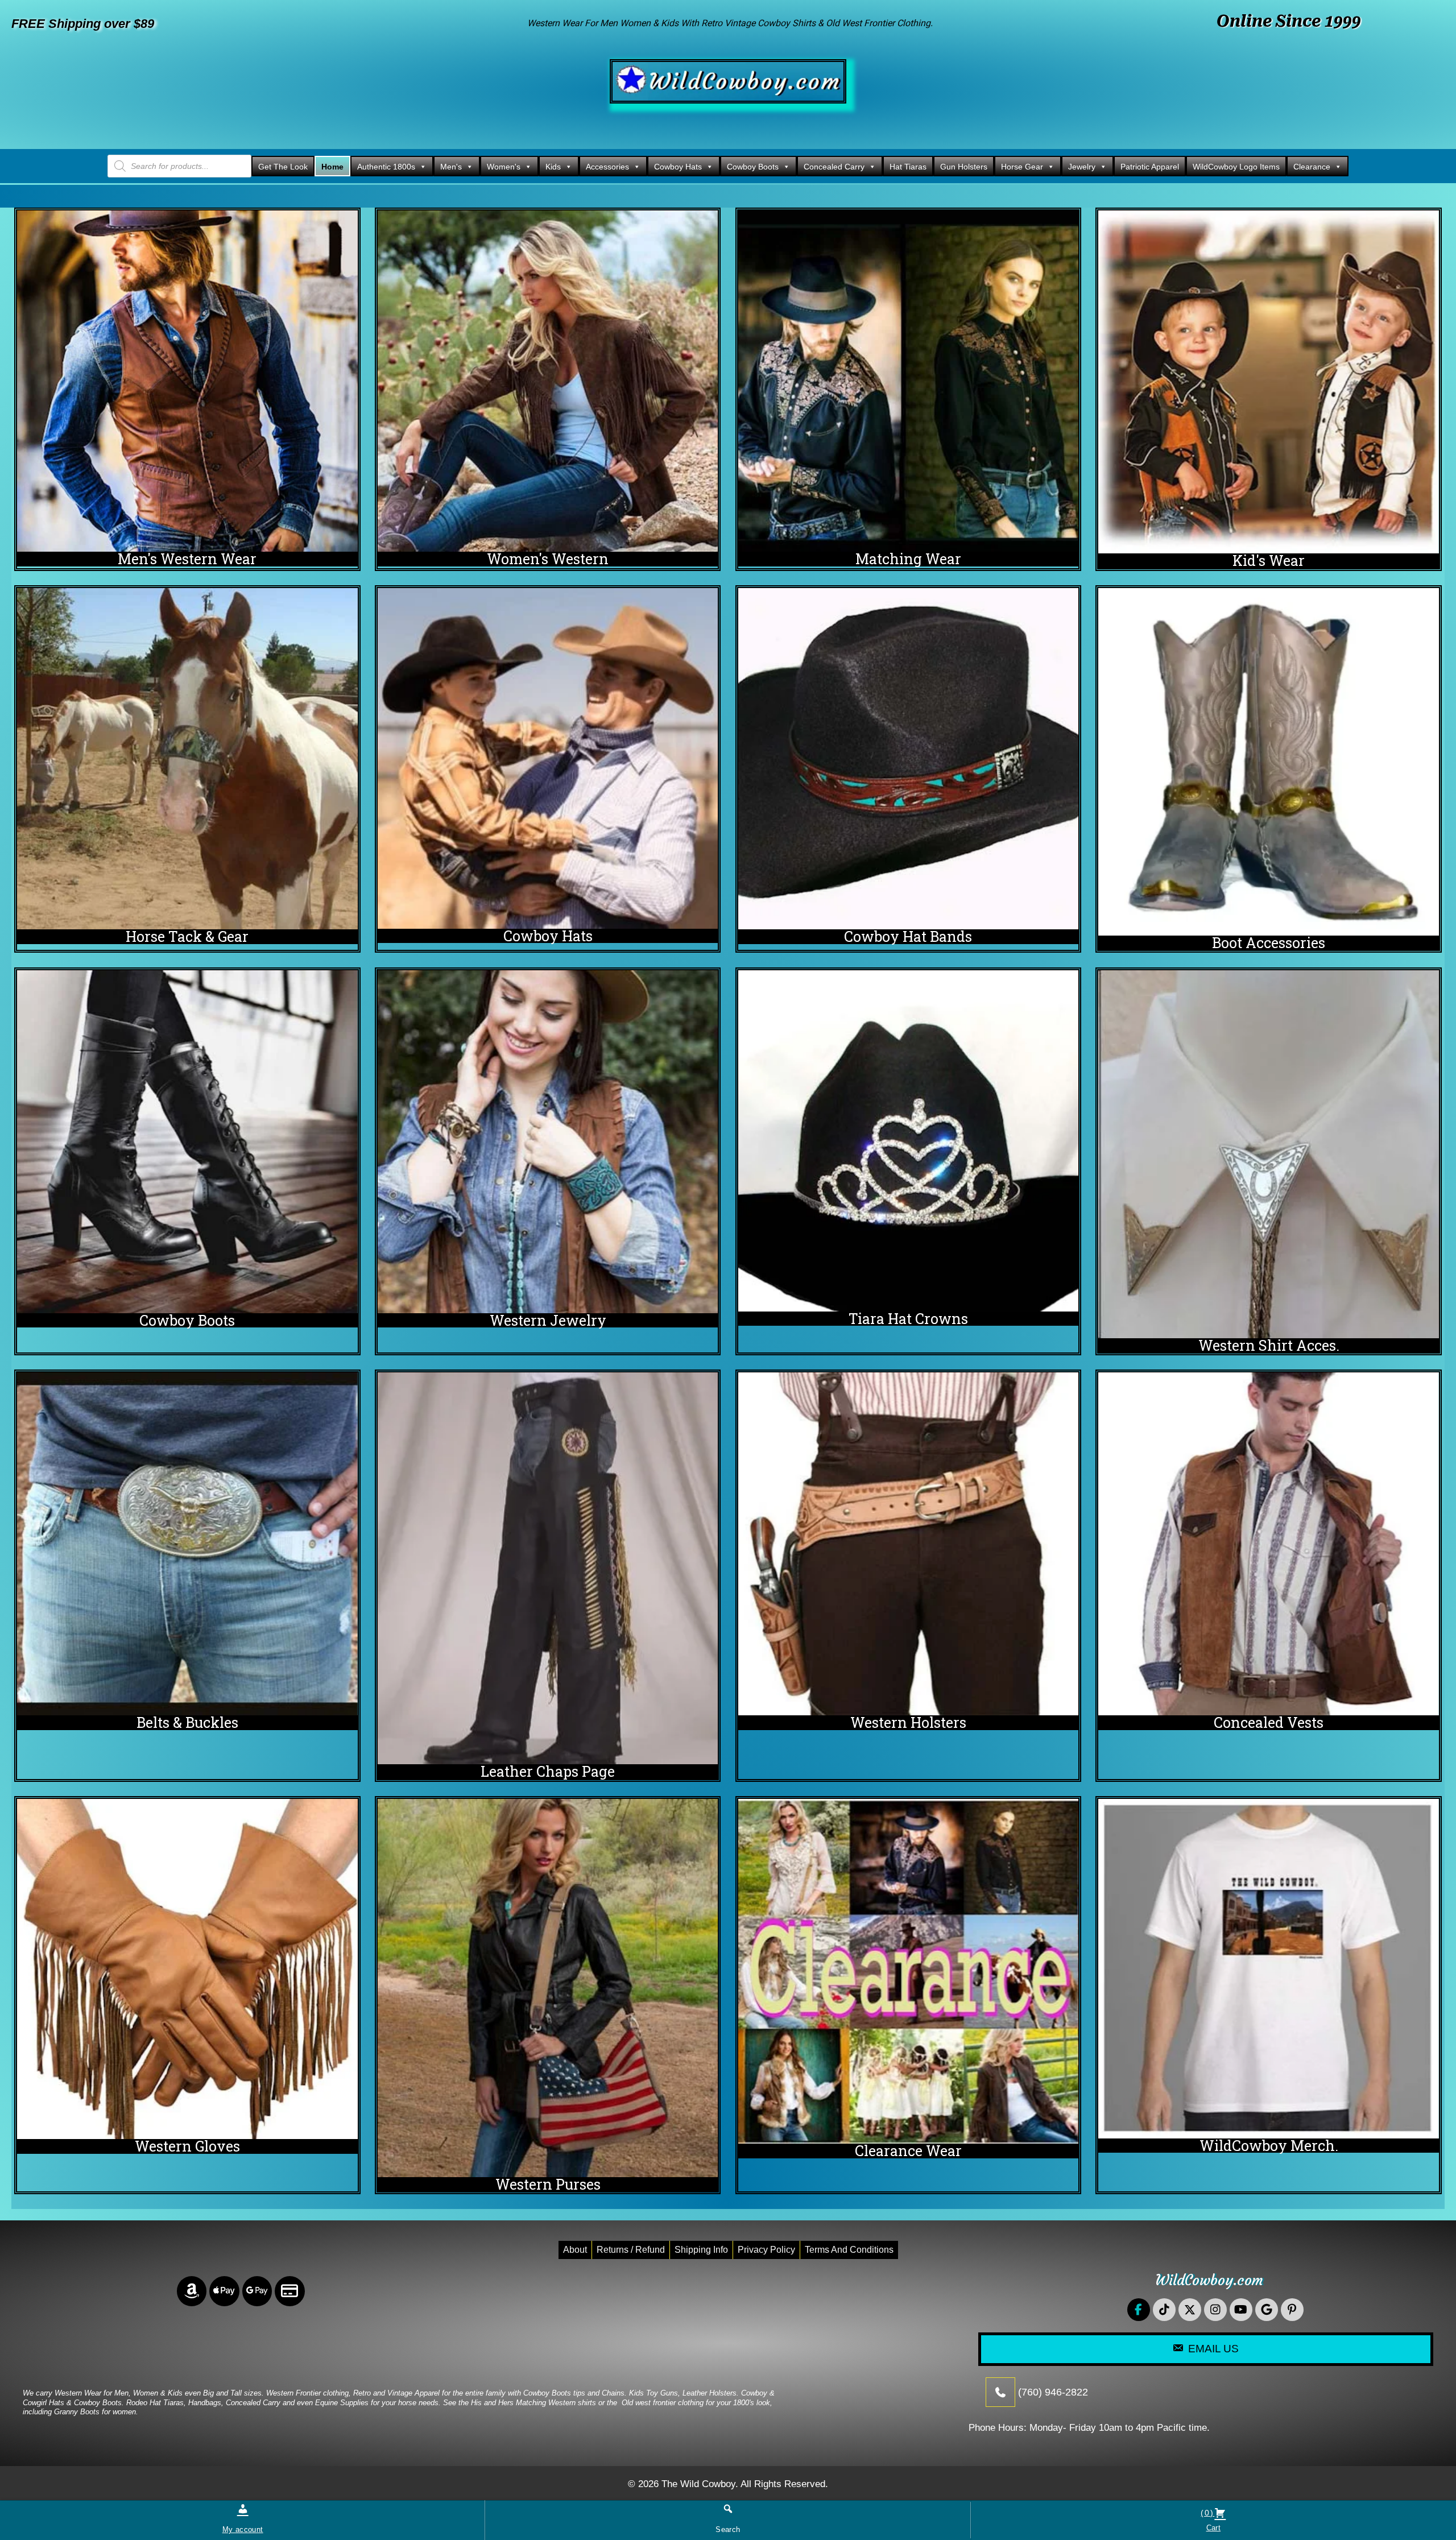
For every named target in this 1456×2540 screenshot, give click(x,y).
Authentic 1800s (386, 167)
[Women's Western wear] (548, 381)
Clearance (1312, 167)
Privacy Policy (766, 2250)
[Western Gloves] (187, 1969)
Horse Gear (1022, 167)
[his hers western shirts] (909, 381)
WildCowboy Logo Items (1236, 167)
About (575, 2250)
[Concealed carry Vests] (1269, 1544)
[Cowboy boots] (187, 1142)
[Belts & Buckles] (187, 1544)
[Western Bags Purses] (548, 1988)
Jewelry (1082, 167)
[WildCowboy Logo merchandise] (1269, 1969)
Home (332, 167)
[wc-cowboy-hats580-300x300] (548, 758)
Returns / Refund (631, 2250)
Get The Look (283, 167)
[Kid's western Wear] (1269, 382)
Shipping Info (701, 2250)
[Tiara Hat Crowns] (909, 1141)
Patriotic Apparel (1150, 167)
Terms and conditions (849, 2250)
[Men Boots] (1269, 762)
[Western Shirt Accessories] (1269, 1154)
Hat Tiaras (908, 167)
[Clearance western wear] (909, 1971)
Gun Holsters (964, 167)
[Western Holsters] (909, 1544)
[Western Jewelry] (548, 1142)
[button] (1139, 2310)
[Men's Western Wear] (187, 381)
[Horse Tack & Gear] (187, 759)
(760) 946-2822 (1053, 2392)
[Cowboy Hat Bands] (909, 759)
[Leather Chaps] (548, 1568)
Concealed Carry (834, 167)
